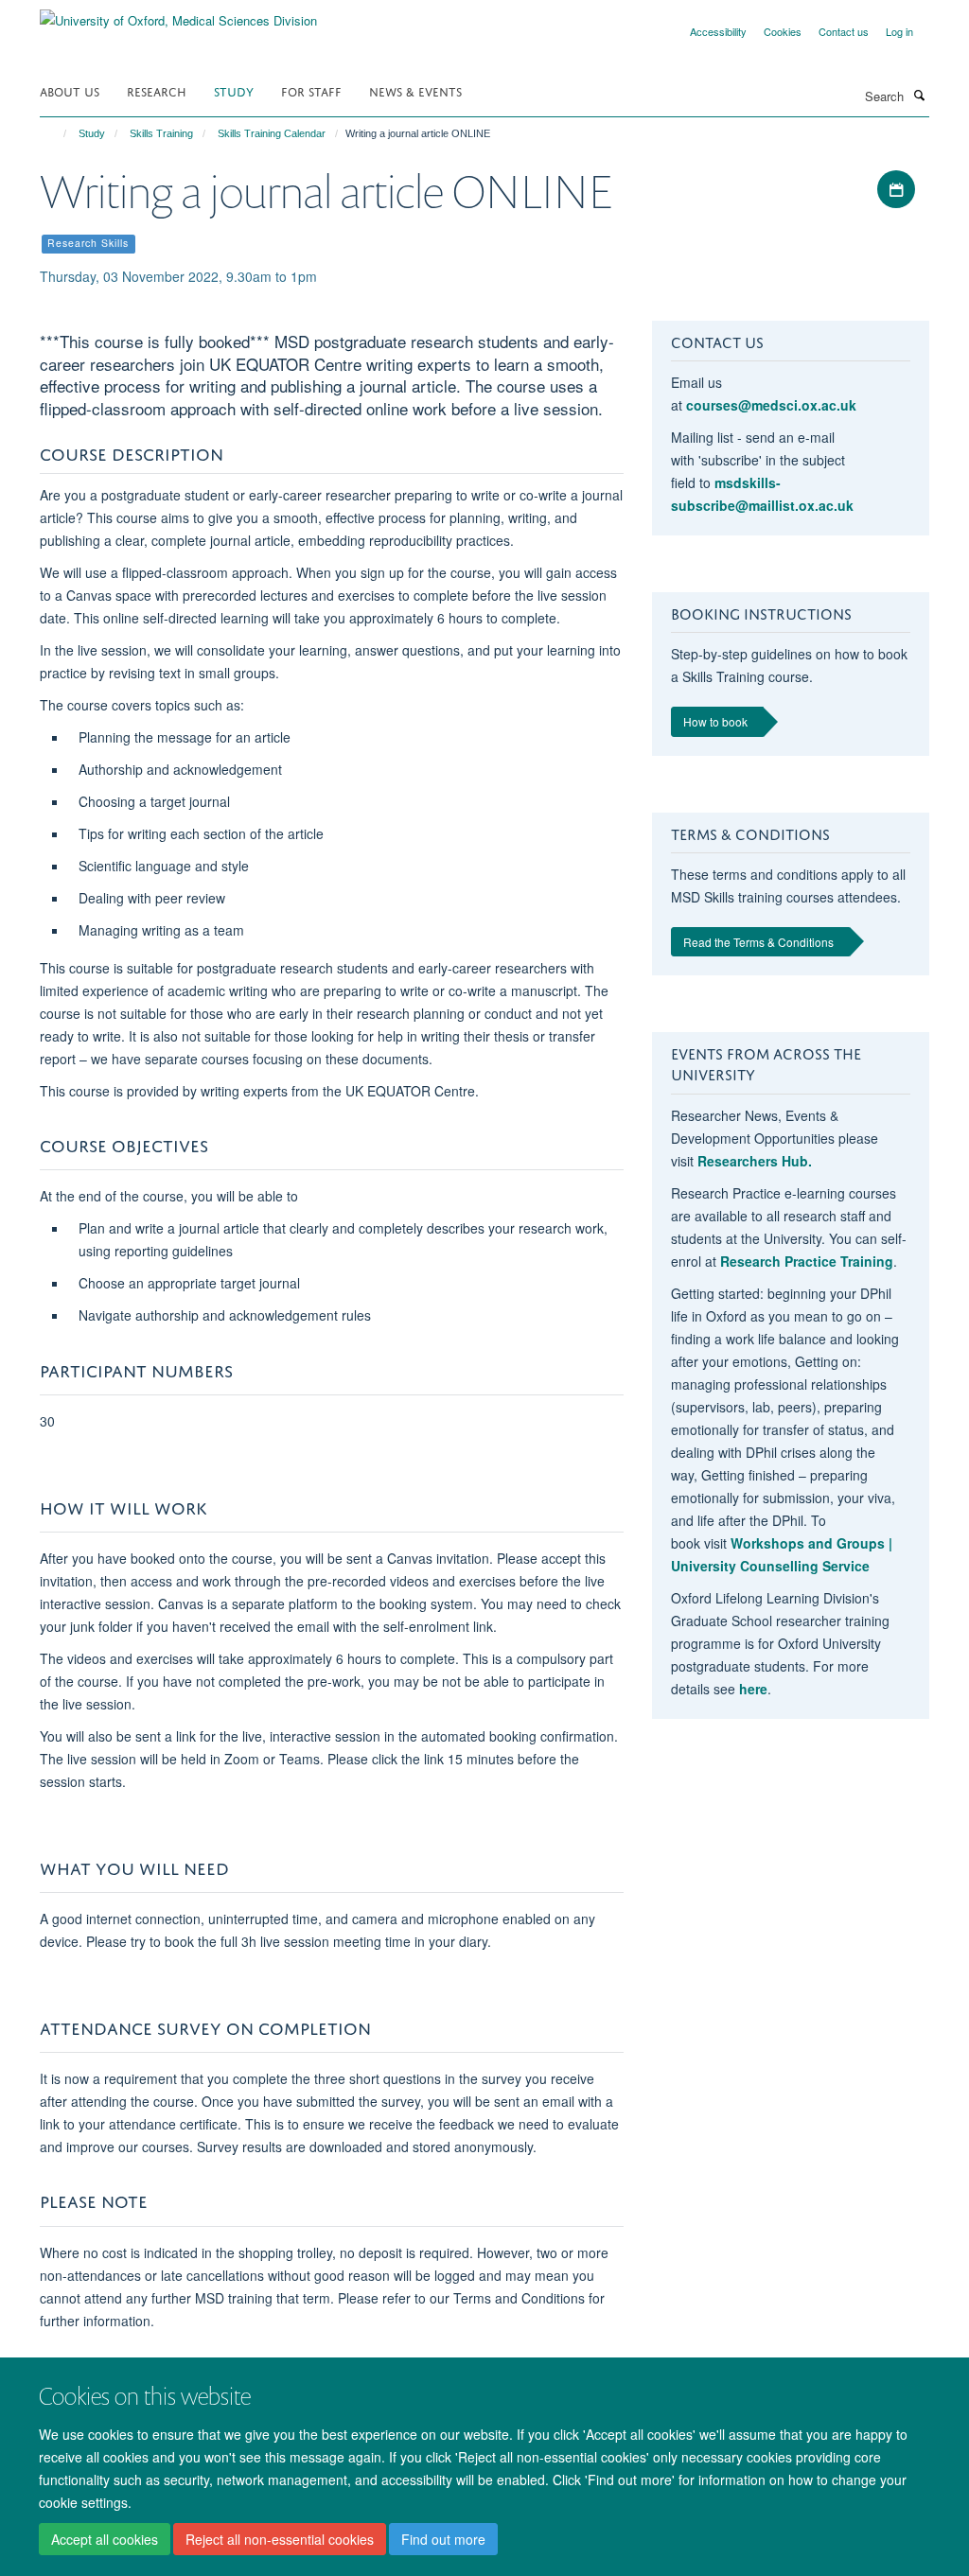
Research (157, 90)
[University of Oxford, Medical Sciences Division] (178, 14)
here (753, 1689)
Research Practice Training (807, 1261)
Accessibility (718, 31)
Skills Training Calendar (272, 133)
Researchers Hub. (755, 1161)
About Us (70, 90)
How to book (715, 721)
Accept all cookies (105, 2539)
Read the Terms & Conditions (758, 942)
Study (234, 90)
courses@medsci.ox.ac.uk (771, 405)
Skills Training (161, 133)
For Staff (311, 90)
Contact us (844, 31)
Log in (899, 31)
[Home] (56, 133)
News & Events (415, 90)
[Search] (919, 95)
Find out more (443, 2539)
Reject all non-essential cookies (280, 2539)
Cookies (783, 31)
